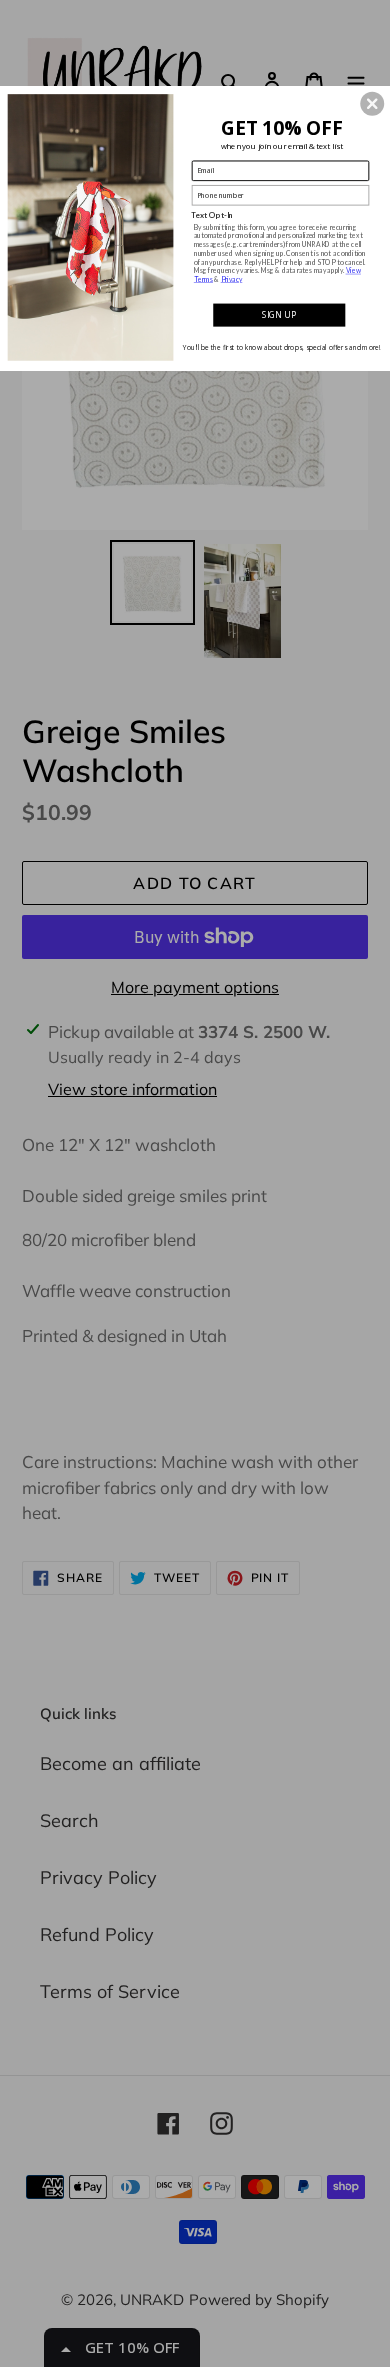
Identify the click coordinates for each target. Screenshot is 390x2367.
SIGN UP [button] (279, 314)
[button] (372, 104)
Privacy (232, 279)
